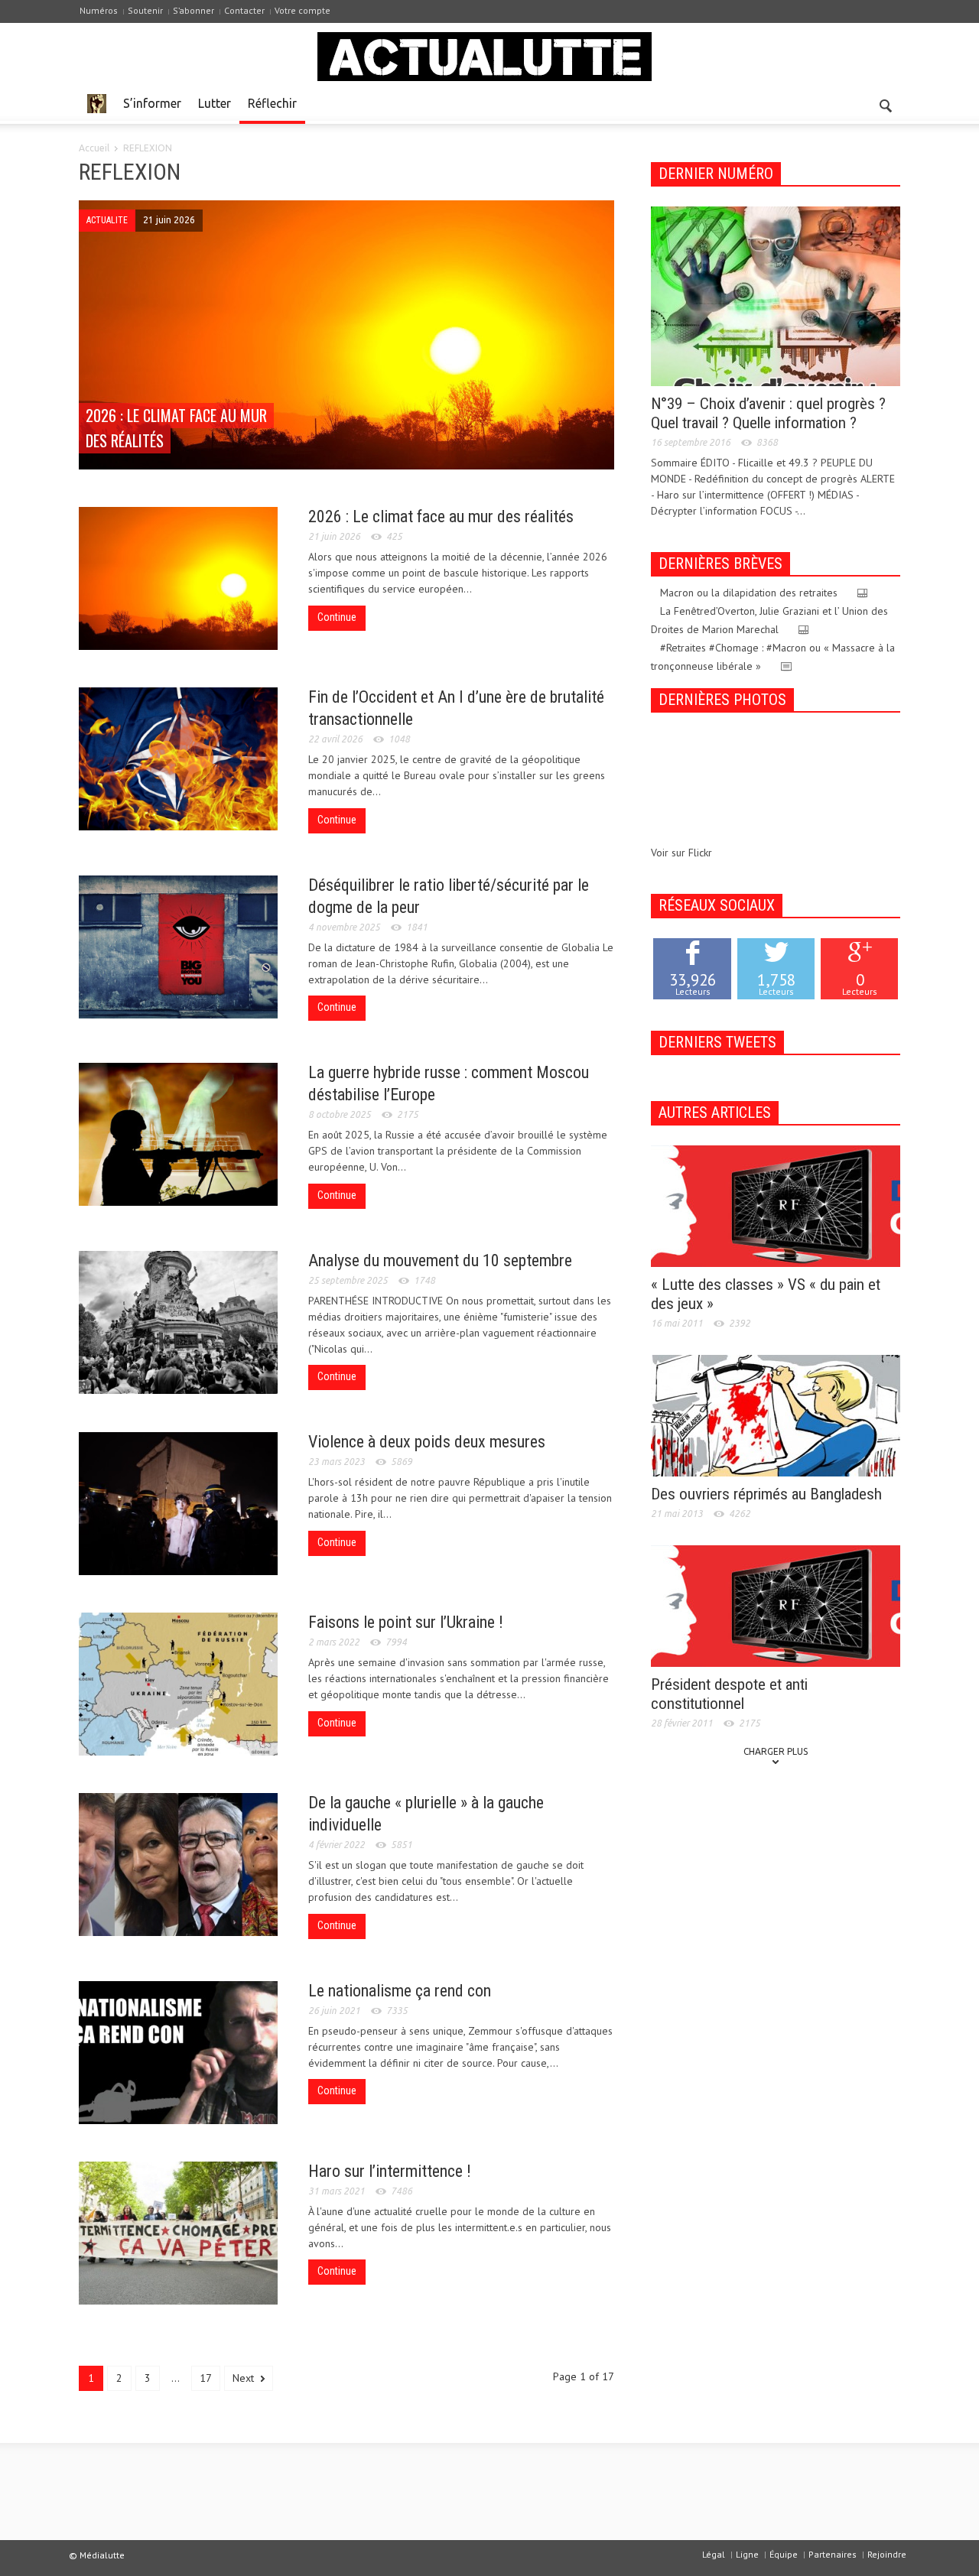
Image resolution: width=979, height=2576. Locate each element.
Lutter (215, 103)
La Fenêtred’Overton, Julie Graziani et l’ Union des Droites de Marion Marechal (769, 620)
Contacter (244, 10)
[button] (885, 102)
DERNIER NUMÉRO (716, 174)
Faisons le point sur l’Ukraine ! (406, 1622)
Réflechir (272, 103)
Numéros (99, 10)
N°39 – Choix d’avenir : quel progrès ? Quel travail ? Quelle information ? (768, 413)
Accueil (94, 148)
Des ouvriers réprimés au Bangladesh (766, 1494)
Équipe (784, 2554)
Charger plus (776, 1751)
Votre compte (302, 10)
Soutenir (145, 10)
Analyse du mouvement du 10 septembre (440, 1260)
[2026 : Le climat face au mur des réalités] (346, 336)
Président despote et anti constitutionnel (729, 1694)
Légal (714, 2554)
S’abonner (194, 10)
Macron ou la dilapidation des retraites (749, 593)
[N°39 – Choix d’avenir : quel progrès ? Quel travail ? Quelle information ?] (776, 295)
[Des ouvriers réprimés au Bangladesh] (776, 1415)
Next (245, 2378)
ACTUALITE (107, 220)
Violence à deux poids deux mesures (427, 1442)
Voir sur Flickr (681, 853)
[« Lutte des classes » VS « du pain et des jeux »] (776, 1205)
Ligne (747, 2554)
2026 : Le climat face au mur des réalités (441, 516)
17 (206, 2378)
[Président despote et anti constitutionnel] (776, 1605)
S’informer (152, 103)
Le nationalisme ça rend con (400, 1991)
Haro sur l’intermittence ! (390, 2171)
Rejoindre (887, 2554)
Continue (337, 617)
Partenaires (833, 2554)
